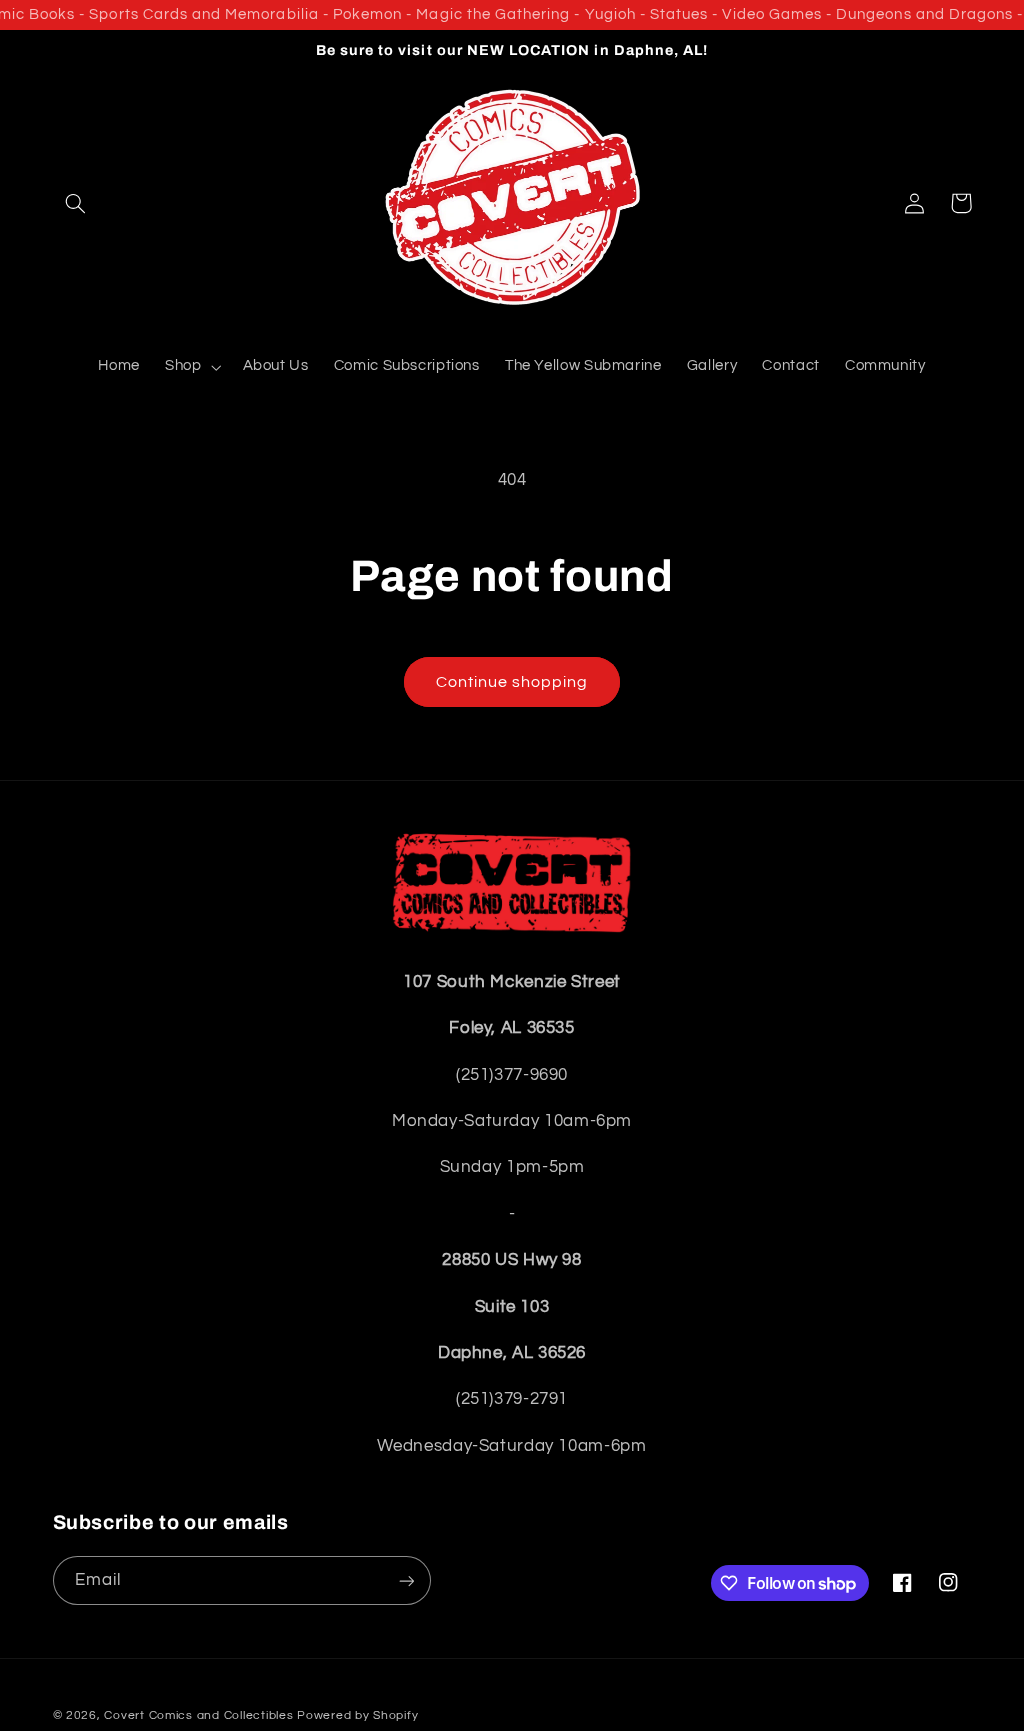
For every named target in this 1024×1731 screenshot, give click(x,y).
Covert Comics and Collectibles (198, 1715)
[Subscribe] (406, 1580)
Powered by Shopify (357, 1715)
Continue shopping (512, 682)
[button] (76, 203)
